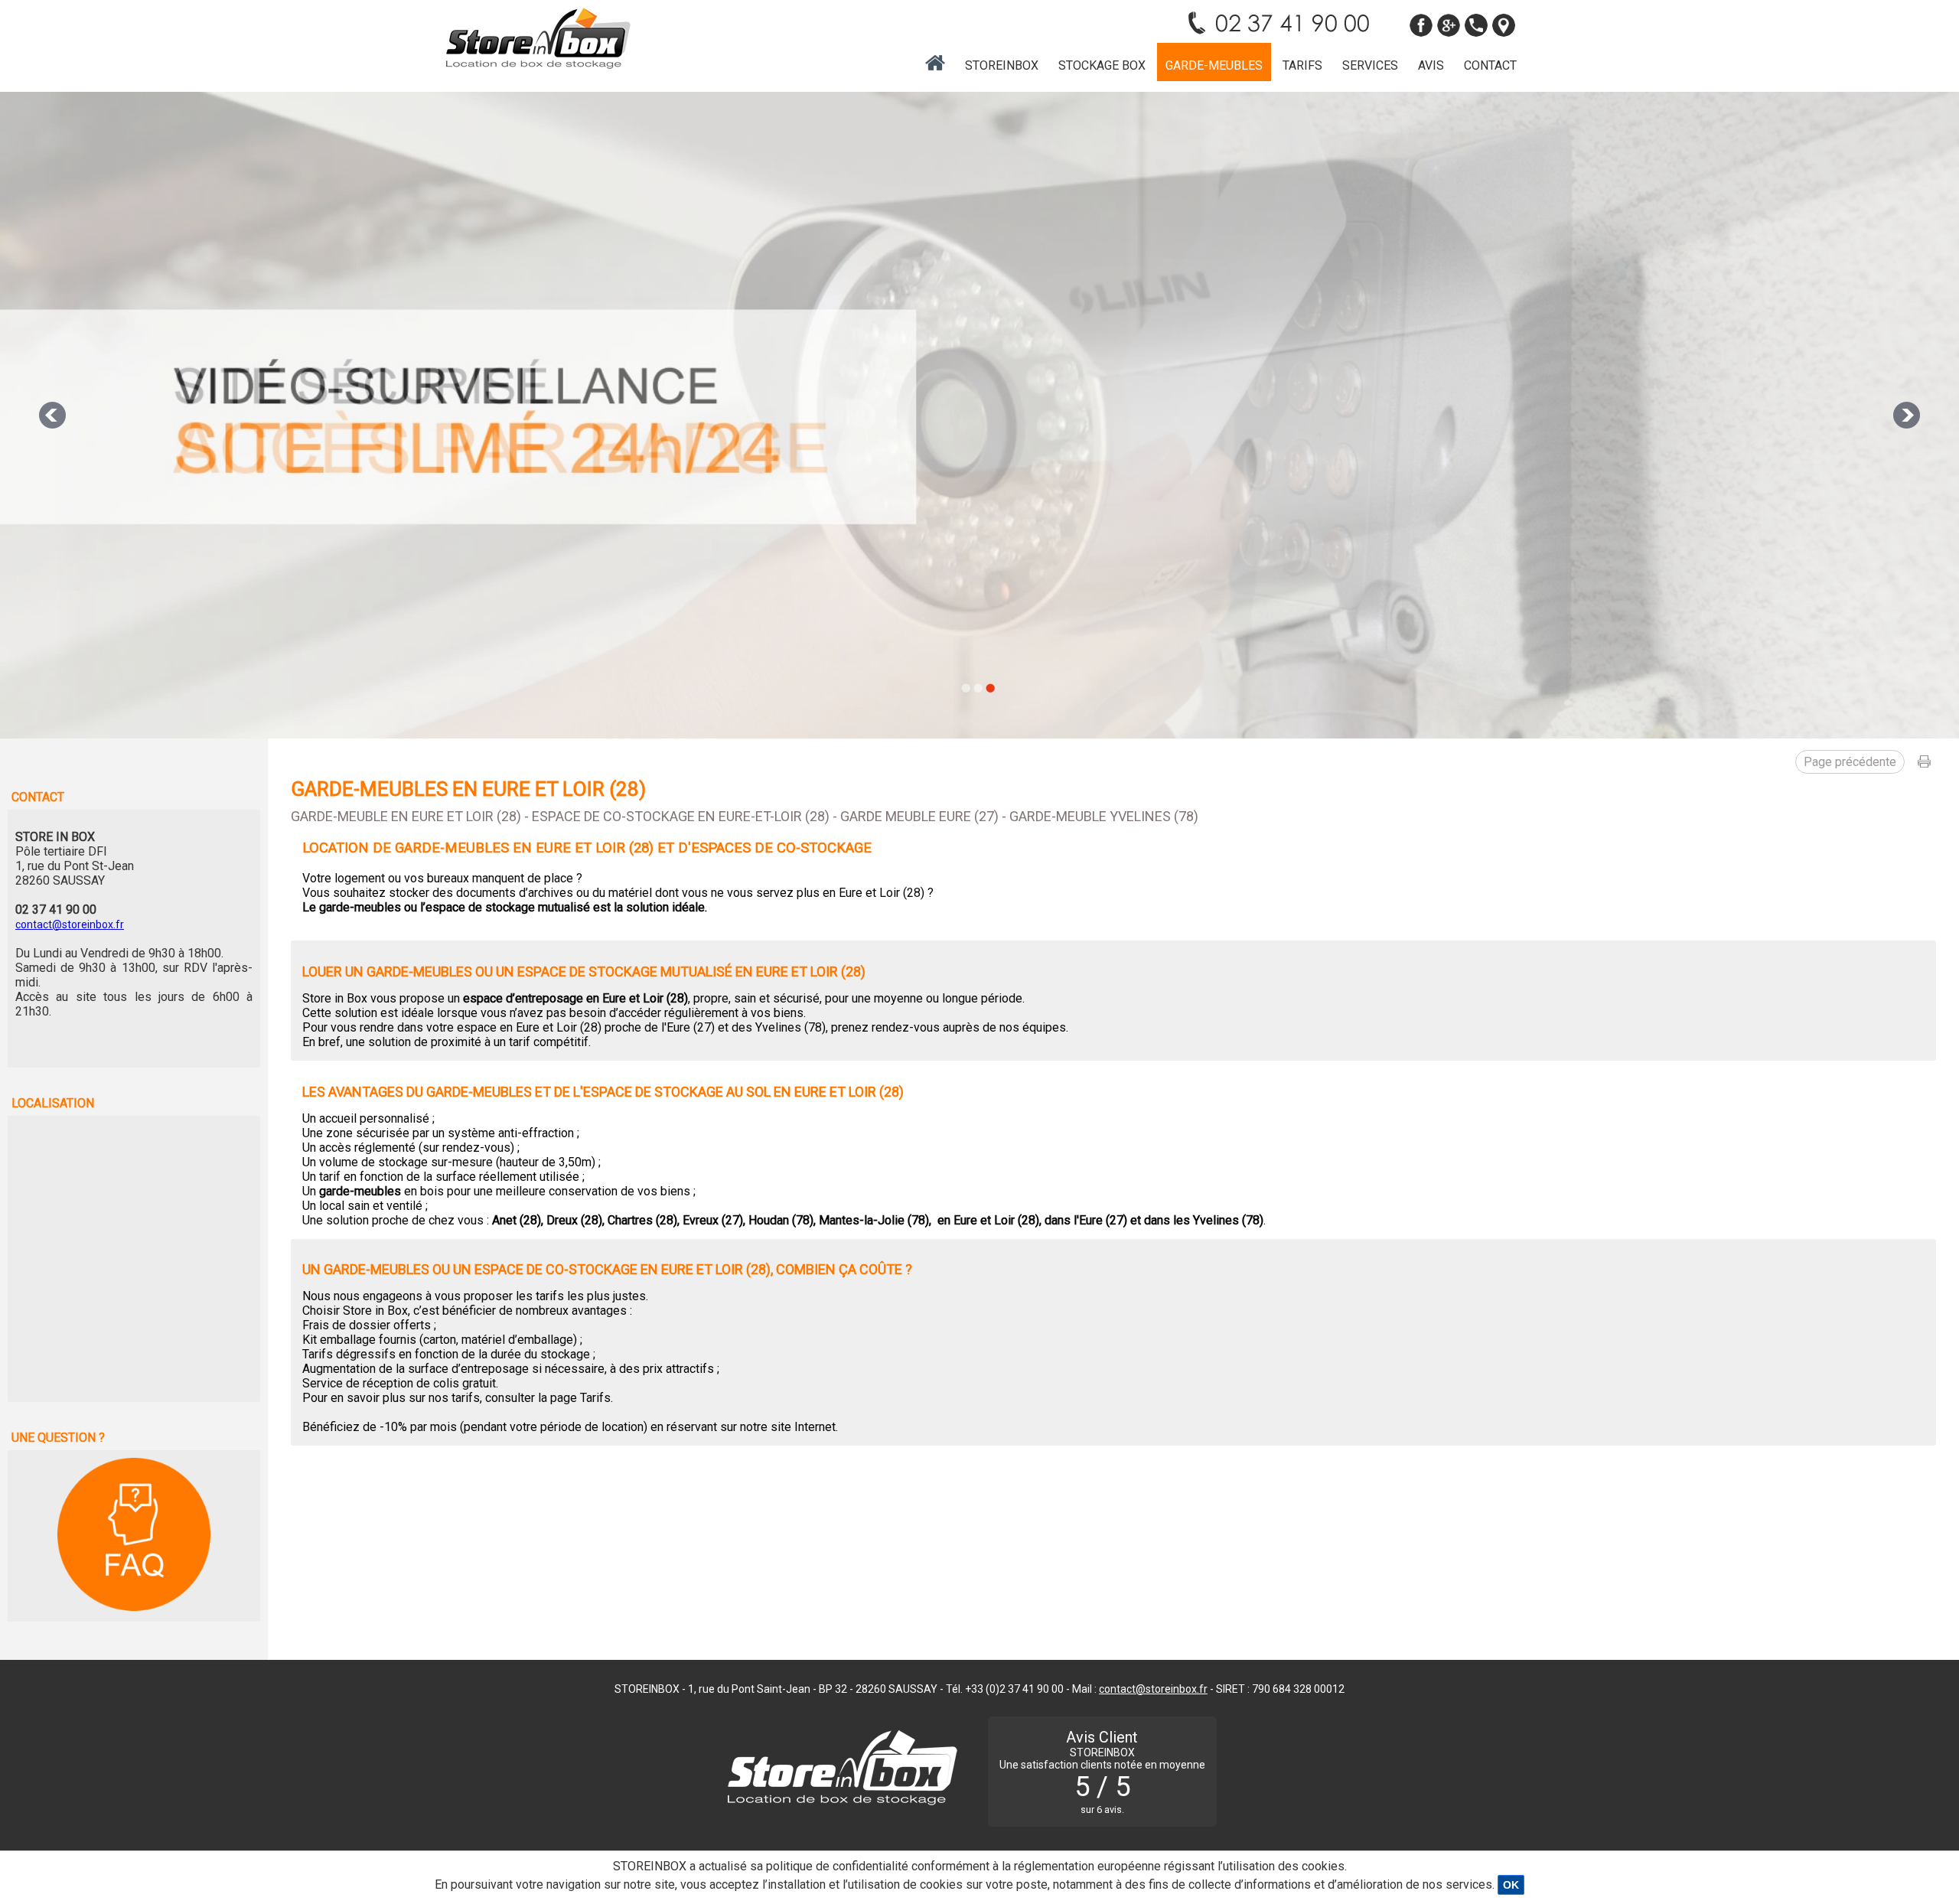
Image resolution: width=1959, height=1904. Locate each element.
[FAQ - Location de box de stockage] (134, 1535)
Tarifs (1302, 65)
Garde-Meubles (1214, 65)
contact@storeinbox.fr (70, 924)
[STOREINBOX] (538, 38)
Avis (1431, 65)
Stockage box (1102, 65)
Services (1370, 65)
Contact (1490, 65)
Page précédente (1850, 762)
